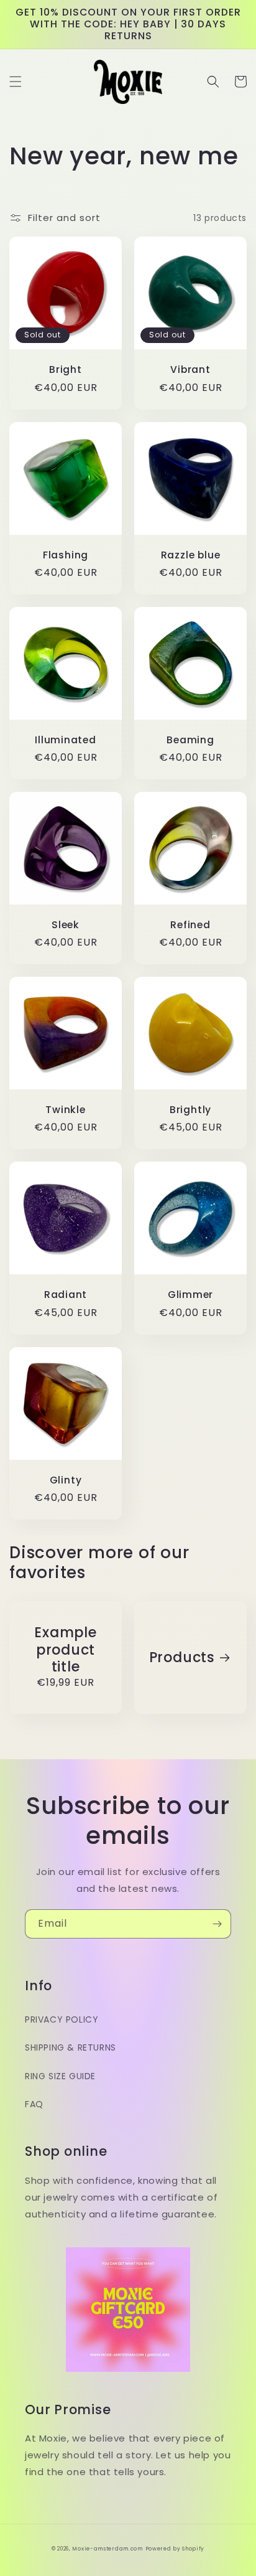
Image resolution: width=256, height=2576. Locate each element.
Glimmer (190, 1295)
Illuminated (66, 740)
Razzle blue (191, 555)
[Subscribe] (217, 1924)
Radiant (66, 1295)
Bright (66, 369)
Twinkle (65, 1110)
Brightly (190, 1110)
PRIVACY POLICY (62, 2019)
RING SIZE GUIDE (60, 2076)
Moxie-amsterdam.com (107, 2549)
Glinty (66, 1480)
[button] (16, 82)
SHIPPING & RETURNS (71, 2047)
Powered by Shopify (175, 2549)
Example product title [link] (65, 1650)
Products (182, 1657)
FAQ (34, 2104)
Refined (190, 925)
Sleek (66, 925)
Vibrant (190, 369)
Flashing (66, 555)
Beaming (190, 740)
